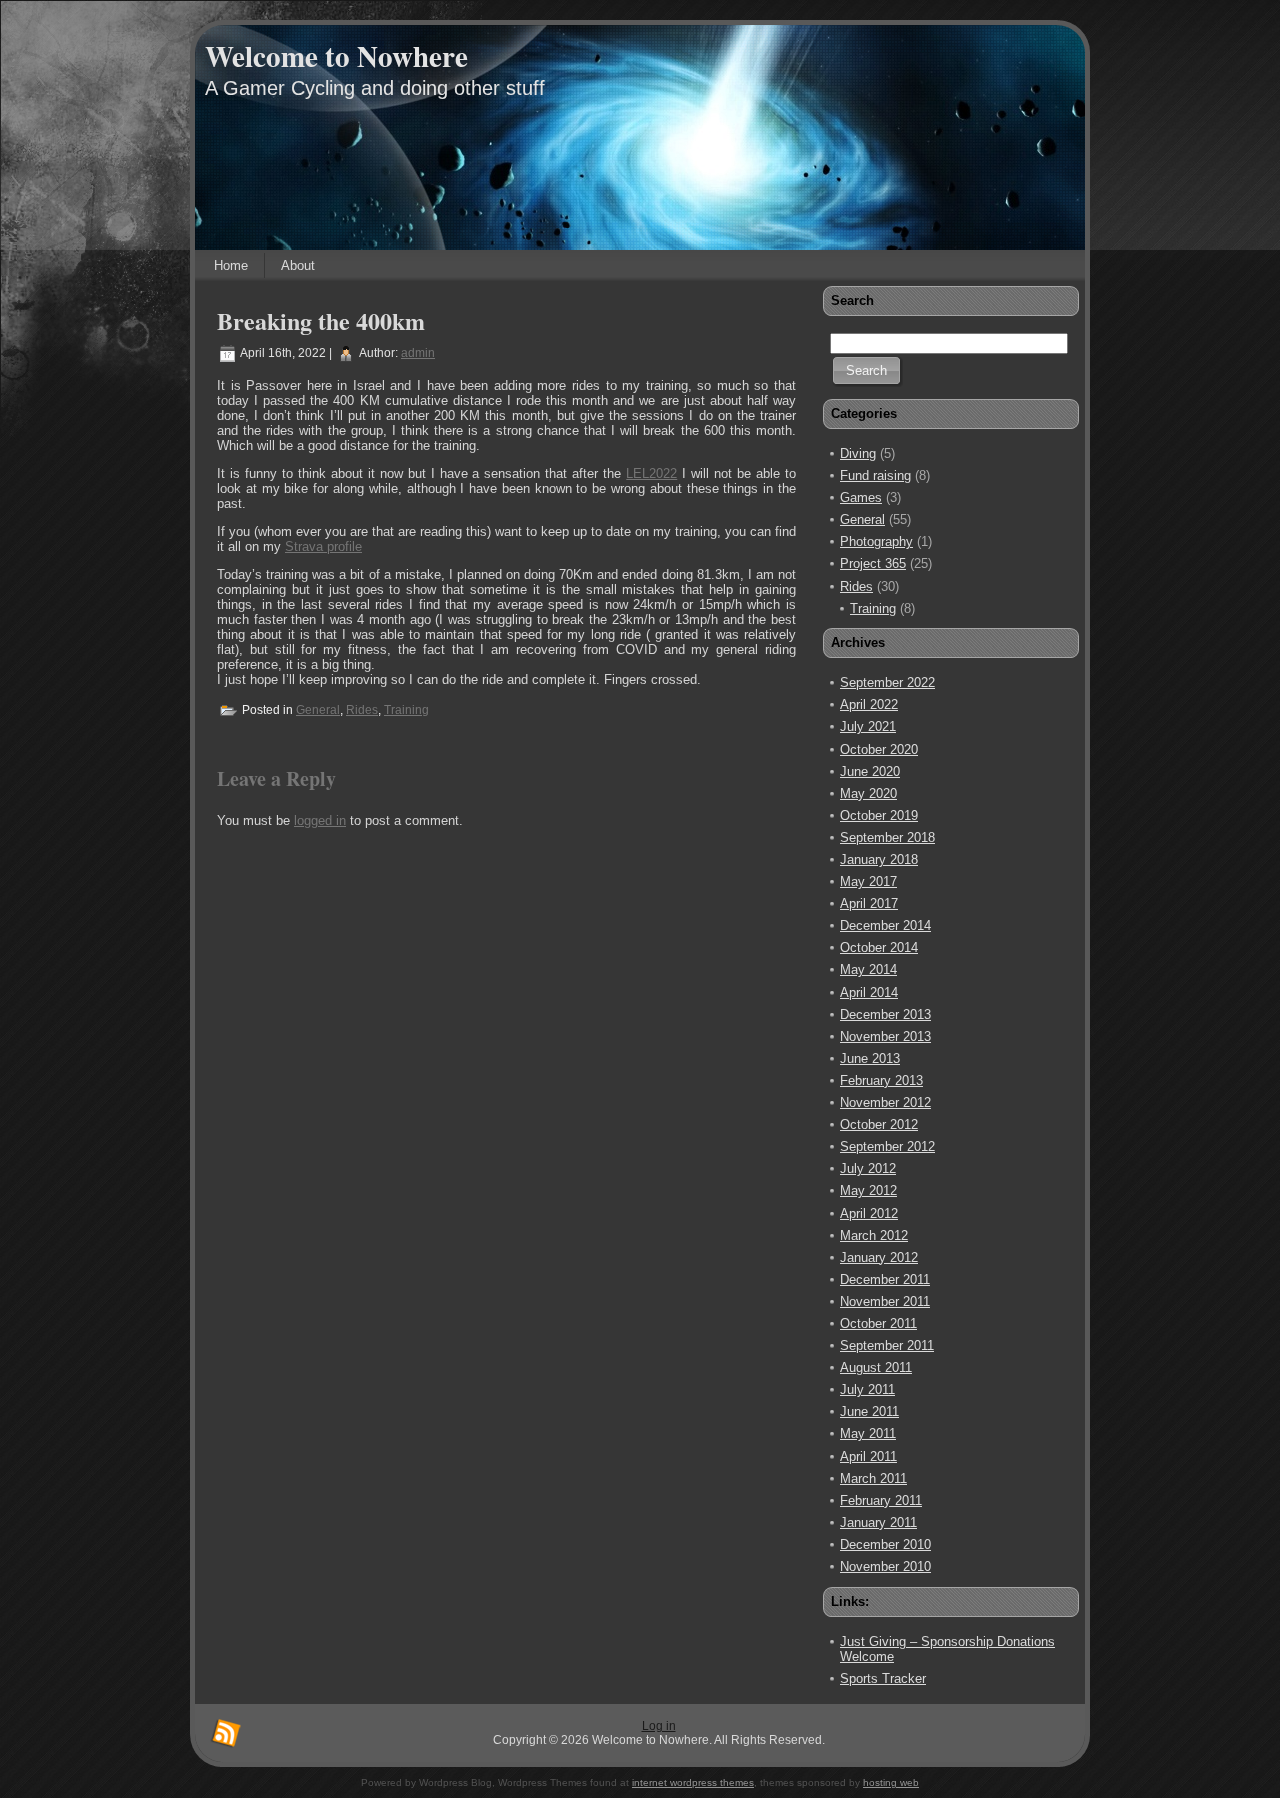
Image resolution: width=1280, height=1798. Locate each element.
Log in (659, 1726)
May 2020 (868, 793)
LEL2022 (651, 473)
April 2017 (869, 903)
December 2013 (885, 1014)
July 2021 (868, 726)
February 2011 (881, 1500)
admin (418, 353)
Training (406, 710)
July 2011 (867, 1389)
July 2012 (868, 1168)
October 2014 (879, 947)
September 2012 (887, 1146)
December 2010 (885, 1544)
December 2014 (885, 925)
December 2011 (885, 1279)
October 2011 (878, 1323)
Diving (858, 453)
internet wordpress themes (693, 1782)
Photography (876, 541)
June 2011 (869, 1411)
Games (861, 497)
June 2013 (870, 1058)
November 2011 (885, 1301)
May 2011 (868, 1433)
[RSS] (226, 1734)
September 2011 (887, 1345)
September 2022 (887, 682)
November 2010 (885, 1566)
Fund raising (875, 475)
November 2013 (885, 1036)
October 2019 (879, 815)
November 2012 (885, 1102)
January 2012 (879, 1257)
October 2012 (879, 1124)
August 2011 (876, 1367)
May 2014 (868, 969)
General (318, 710)
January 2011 (878, 1522)
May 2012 (868, 1190)
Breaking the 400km (321, 320)
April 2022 (869, 704)
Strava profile (323, 546)
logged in (320, 820)
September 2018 (887, 837)
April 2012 (869, 1213)
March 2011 (873, 1478)
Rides (362, 710)
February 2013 (881, 1080)
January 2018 (879, 859)
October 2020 (879, 749)
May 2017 (868, 881)
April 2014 (869, 992)
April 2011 (868, 1456)
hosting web (891, 1782)
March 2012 (874, 1235)
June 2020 (870, 771)
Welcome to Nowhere (336, 56)
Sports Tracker (883, 1678)
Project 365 (873, 563)
